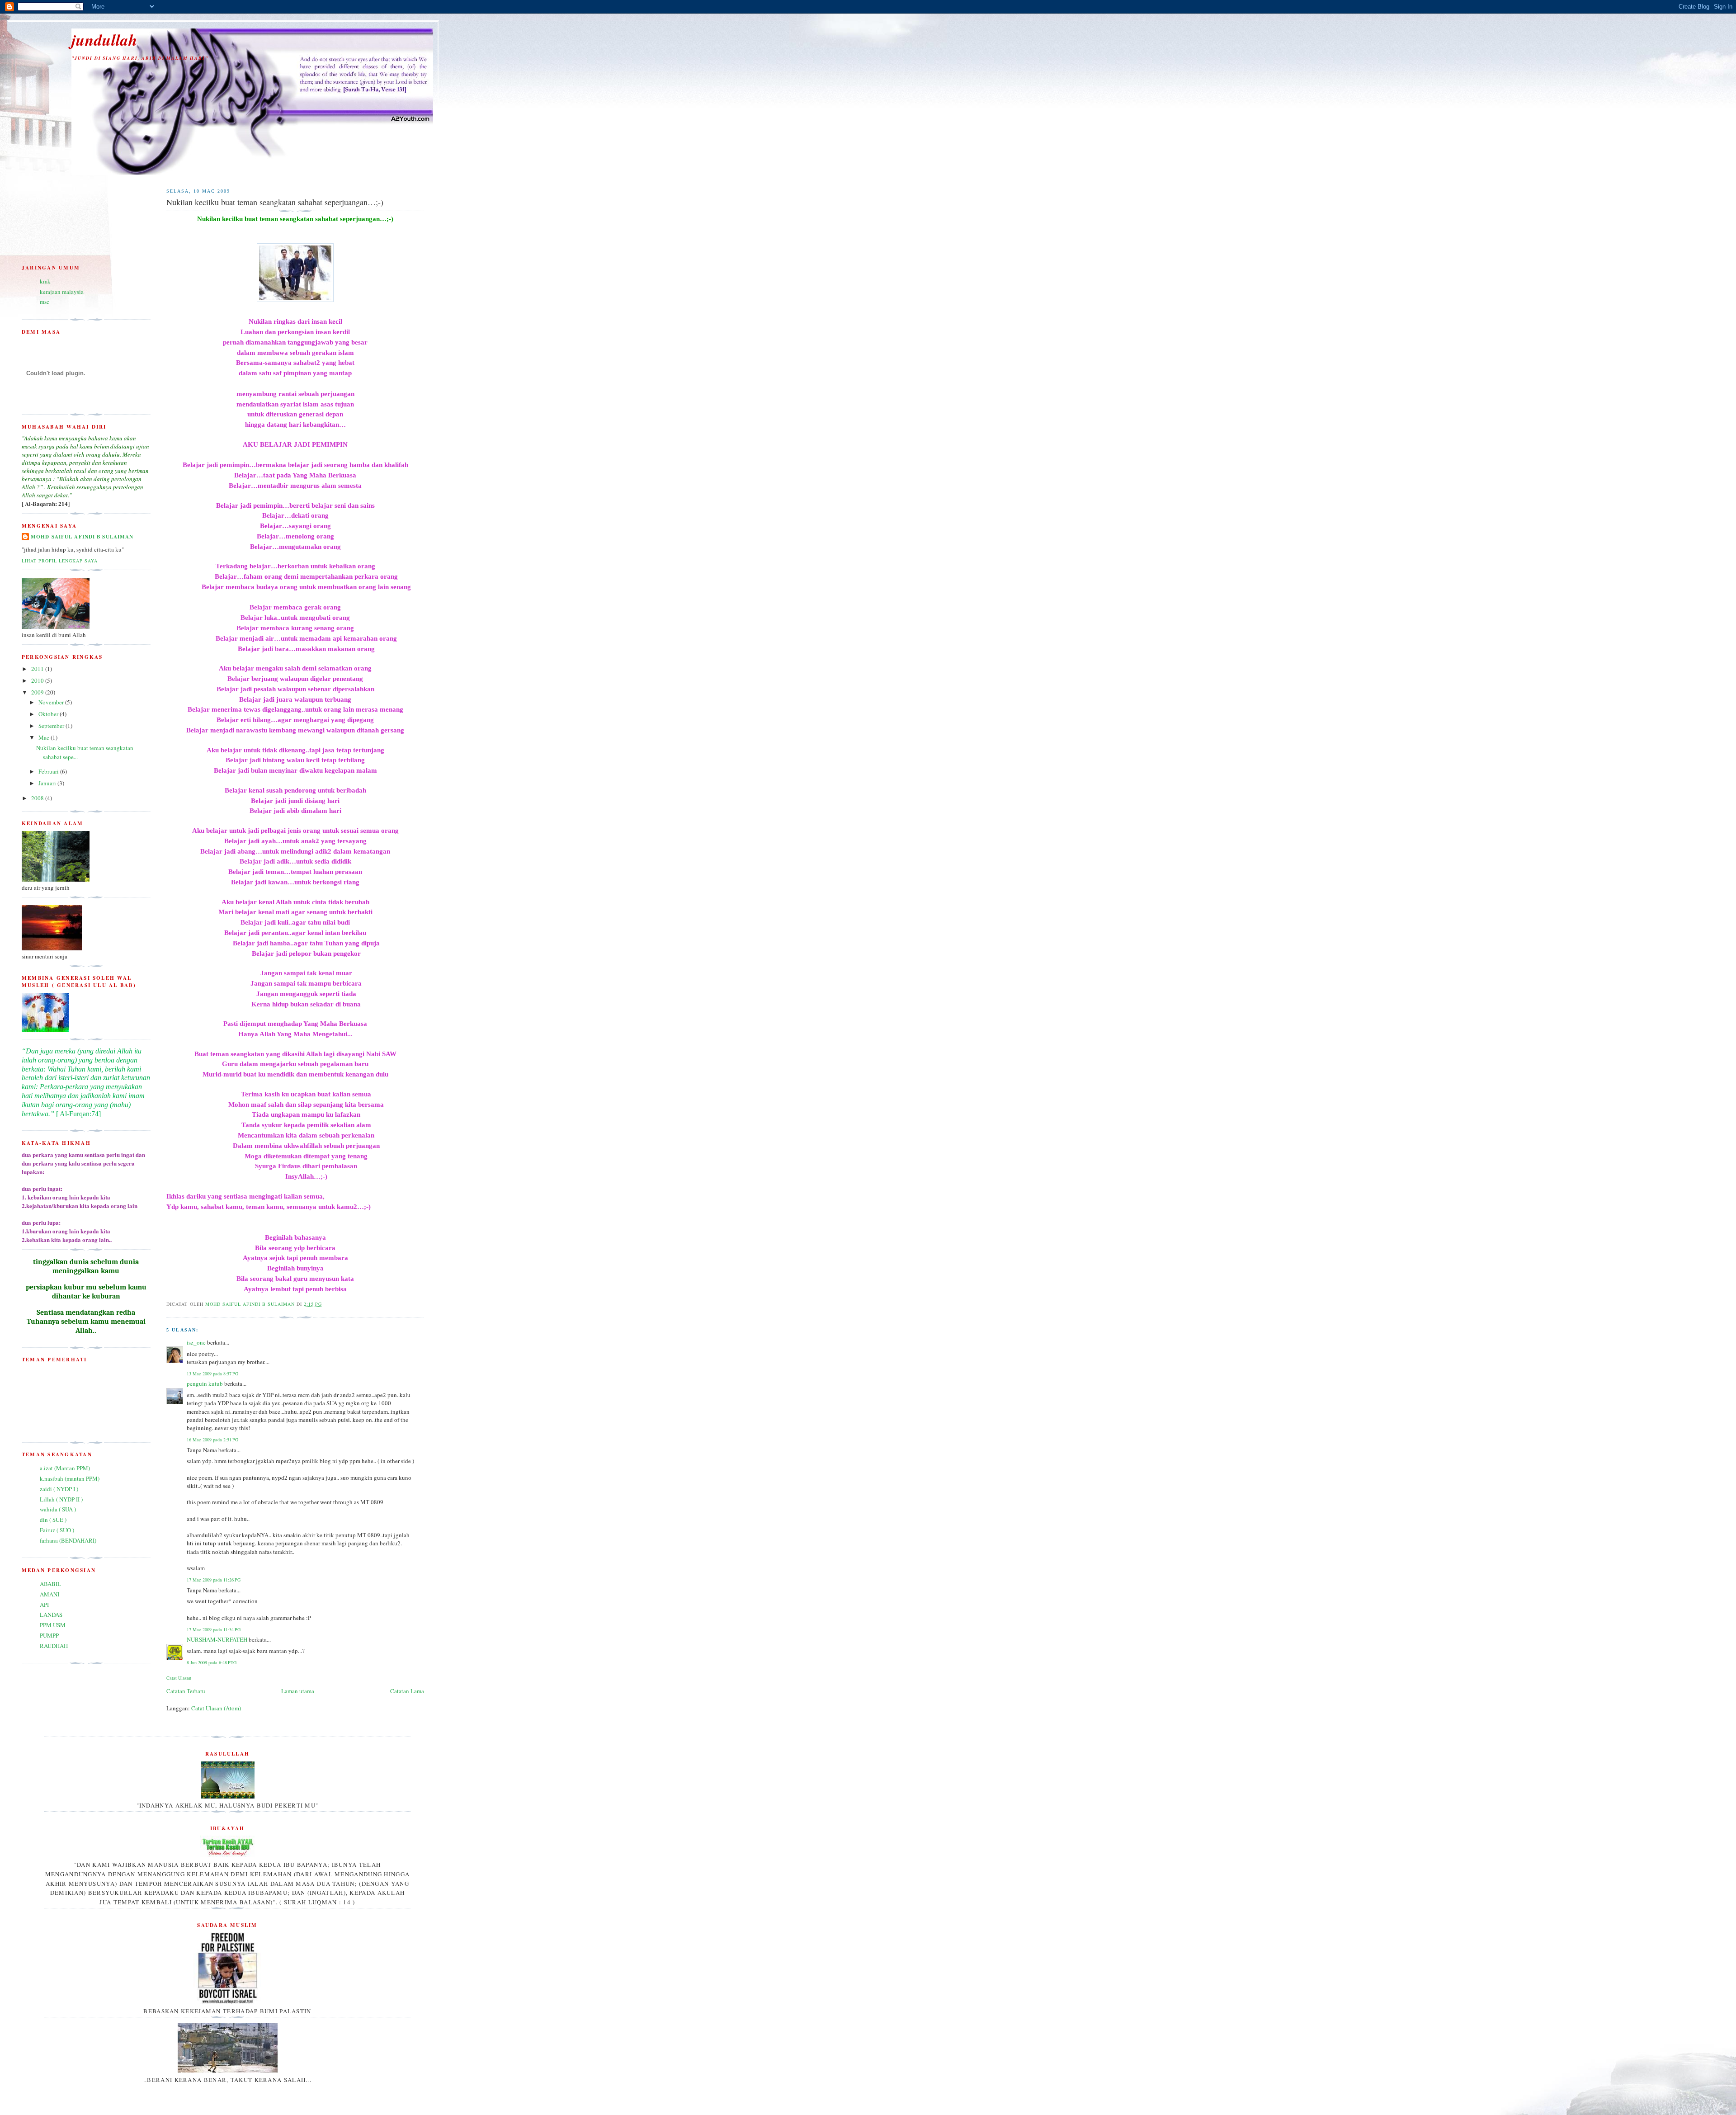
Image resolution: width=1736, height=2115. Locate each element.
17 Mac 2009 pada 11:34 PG (214, 1629)
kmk (45, 281)
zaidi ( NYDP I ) (59, 1489)
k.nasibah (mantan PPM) (70, 1478)
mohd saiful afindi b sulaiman (82, 537)
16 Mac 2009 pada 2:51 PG (212, 1440)
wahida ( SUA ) (58, 1509)
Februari (49, 771)
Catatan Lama (407, 1691)
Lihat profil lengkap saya (60, 561)
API (44, 1605)
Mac (45, 737)
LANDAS (51, 1615)
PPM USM (53, 1625)
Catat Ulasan (179, 1678)
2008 (38, 798)
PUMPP (49, 1635)
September (52, 726)
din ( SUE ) (53, 1520)
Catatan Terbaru (186, 1691)
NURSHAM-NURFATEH (217, 1639)
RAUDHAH (54, 1646)
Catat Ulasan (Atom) (216, 1708)
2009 (38, 692)
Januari (48, 783)
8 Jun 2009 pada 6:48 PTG (212, 1662)
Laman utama (298, 1691)
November (52, 702)
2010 (38, 680)
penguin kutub (205, 1383)
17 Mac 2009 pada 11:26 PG (214, 1580)
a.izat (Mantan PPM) (65, 1468)
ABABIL (50, 1584)
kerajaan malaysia (62, 292)
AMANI (50, 1594)
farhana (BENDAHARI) (68, 1540)
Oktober (49, 714)
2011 (38, 669)
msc (45, 302)
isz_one (196, 1342)
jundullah (104, 40)
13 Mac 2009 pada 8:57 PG (212, 1374)
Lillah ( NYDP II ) (61, 1499)
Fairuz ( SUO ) (57, 1530)
